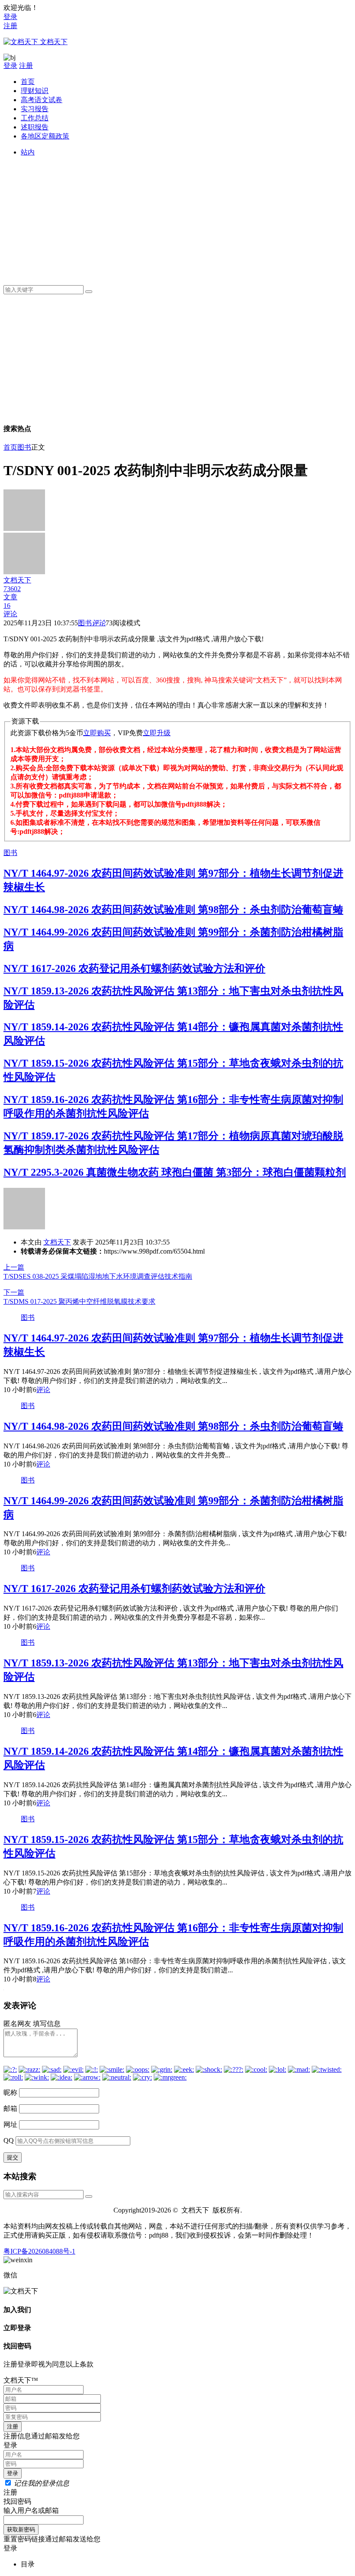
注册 (10, 26)
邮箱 (10, 2108)
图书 (24, 447)
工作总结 (35, 118)
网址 (10, 2124)
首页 (28, 82)
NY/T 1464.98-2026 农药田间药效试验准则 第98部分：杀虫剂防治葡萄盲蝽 (173, 910)
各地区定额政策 (45, 136)
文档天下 (57, 1242)
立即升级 (157, 733)
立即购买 (97, 733)
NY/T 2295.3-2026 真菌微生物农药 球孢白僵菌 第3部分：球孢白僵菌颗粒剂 (175, 1172)
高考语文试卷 (42, 100)
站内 (28, 152)
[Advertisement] (186, 218)
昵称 (10, 2092)
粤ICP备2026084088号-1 (39, 2251)
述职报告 (35, 127)
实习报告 (35, 109)
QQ (9, 2140)
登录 (10, 17)
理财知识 (35, 91)
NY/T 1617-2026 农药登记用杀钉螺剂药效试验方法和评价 (134, 968)
